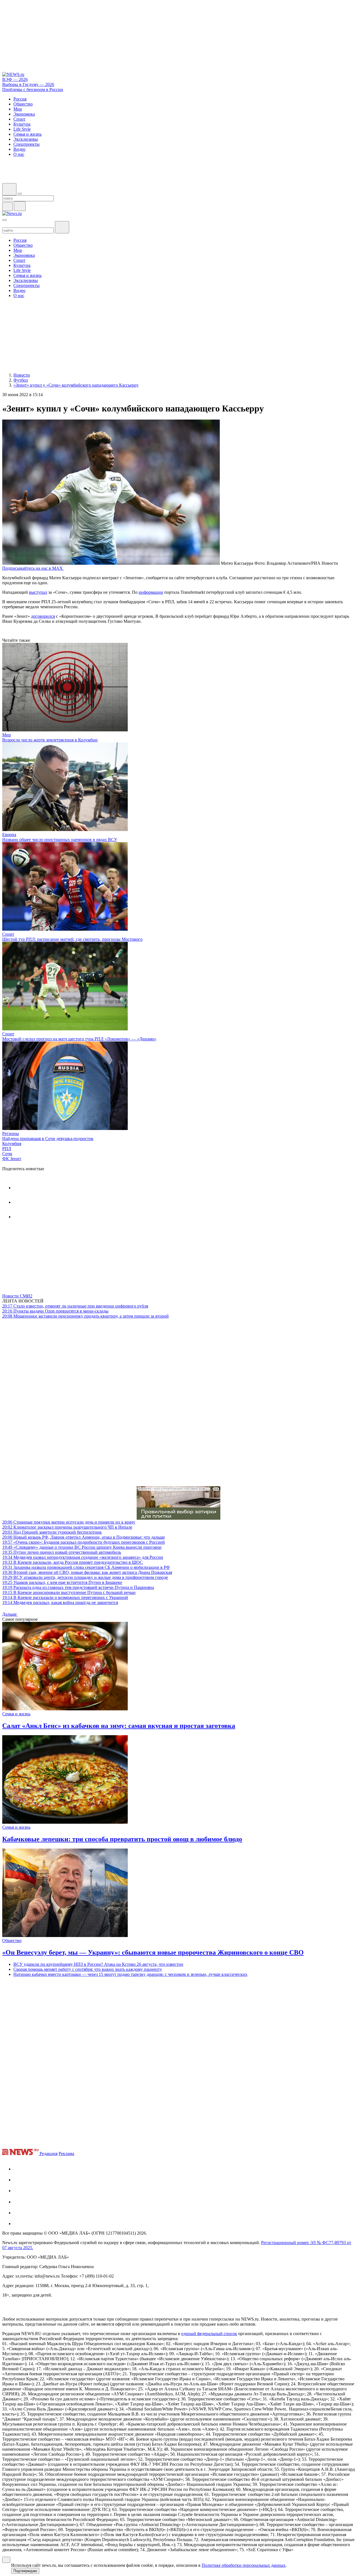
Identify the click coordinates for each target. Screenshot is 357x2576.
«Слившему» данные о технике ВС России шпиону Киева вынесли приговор (82, 1547)
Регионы (11, 1133)
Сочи (7, 1154)
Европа (9, 835)
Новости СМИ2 (17, 1296)
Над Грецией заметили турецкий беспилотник (52, 1532)
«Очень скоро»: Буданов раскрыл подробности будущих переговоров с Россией (84, 1542)
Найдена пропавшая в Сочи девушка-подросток (48, 1139)
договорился (43, 616)
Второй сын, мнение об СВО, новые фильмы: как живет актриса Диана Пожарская (87, 1572)
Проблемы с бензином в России (33, 89)
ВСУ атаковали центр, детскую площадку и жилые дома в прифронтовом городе (85, 1577)
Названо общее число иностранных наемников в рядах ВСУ (60, 840)
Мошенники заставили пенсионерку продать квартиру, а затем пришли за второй (85, 1316)
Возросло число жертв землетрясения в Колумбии (50, 740)
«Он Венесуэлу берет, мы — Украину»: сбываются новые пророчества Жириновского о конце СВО (153, 1952)
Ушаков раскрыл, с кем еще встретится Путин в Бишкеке (62, 1582)
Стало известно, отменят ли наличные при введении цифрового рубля (75, 1306)
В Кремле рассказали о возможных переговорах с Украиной (65, 1597)
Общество (12, 1941)
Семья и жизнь (16, 1714)
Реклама (66, 2154)
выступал (38, 592)
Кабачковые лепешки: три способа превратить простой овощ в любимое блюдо (122, 1839)
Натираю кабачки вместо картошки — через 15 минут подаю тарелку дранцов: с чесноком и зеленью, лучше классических (130, 1974)
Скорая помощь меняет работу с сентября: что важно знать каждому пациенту (88, 1969)
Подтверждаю (25, 2571)
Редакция (49, 2154)
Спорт (8, 934)
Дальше (10, 1614)
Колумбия (12, 1144)
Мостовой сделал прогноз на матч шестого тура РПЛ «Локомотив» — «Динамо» (79, 1039)
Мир (7, 735)
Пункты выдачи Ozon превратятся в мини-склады (55, 1311)
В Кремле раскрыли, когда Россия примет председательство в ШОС (73, 1562)
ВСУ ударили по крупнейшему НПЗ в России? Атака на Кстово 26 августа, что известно (98, 1964)
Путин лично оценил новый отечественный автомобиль (62, 1552)
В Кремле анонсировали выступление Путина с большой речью (69, 1592)
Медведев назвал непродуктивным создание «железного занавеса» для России (83, 1557)
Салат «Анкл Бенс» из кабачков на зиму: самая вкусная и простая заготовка (119, 1726)
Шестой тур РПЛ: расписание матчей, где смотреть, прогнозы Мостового (72, 939)
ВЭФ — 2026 (15, 79)
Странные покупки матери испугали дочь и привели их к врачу (69, 1522)
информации (151, 592)
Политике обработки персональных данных (244, 2565)
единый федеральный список (209, 2334)
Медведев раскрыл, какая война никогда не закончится (60, 1602)
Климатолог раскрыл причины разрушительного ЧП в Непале (67, 1527)
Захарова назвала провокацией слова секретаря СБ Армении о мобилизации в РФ (86, 1567)
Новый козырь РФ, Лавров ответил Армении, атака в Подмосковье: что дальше (84, 1537)
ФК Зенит (12, 1159)
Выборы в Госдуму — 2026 (28, 84)
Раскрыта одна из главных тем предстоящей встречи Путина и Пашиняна (78, 1587)
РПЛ (7, 1149)
